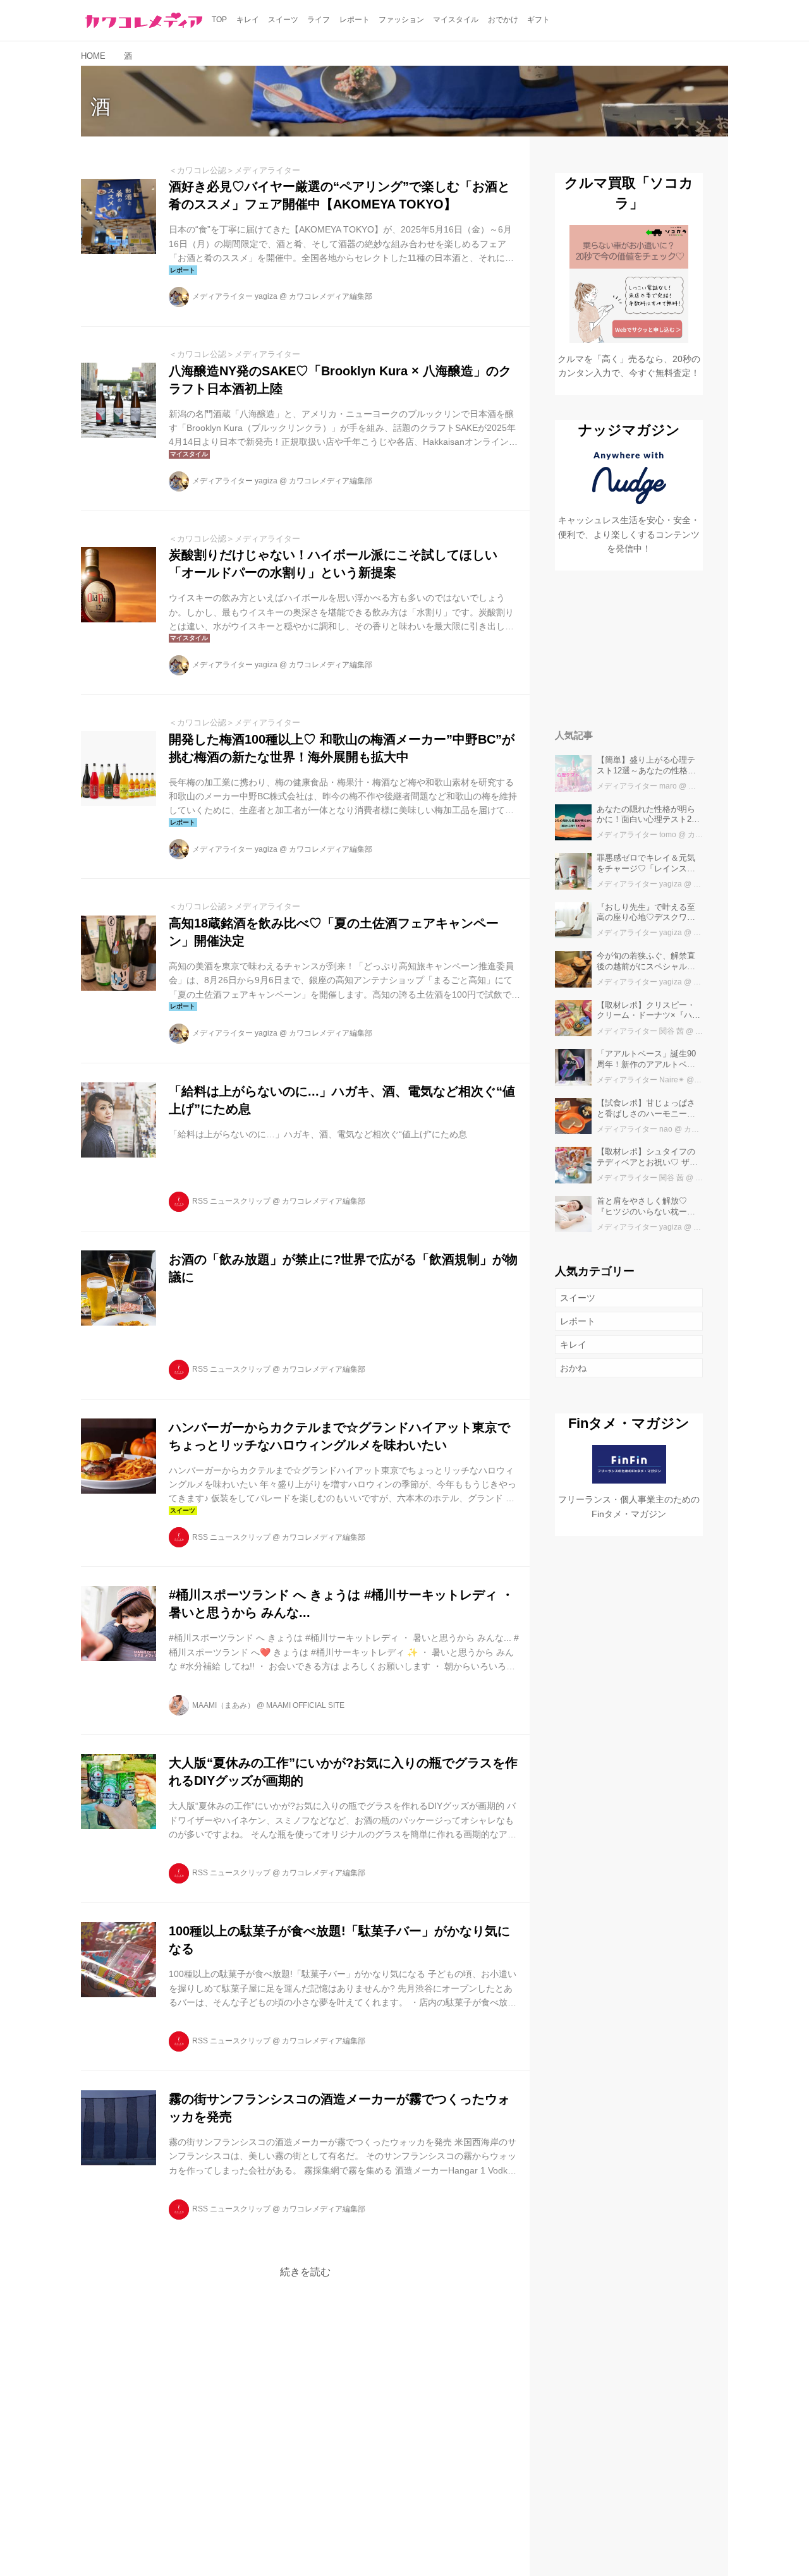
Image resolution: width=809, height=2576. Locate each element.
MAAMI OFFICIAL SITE (305, 1705)
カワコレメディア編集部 (331, 296)
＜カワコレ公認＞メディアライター (234, 170)
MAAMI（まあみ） (223, 1705)
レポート (578, 1321)
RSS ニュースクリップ (231, 1201)
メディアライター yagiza (235, 296)
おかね (573, 1368)
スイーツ (578, 1298)
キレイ (573, 1345)
